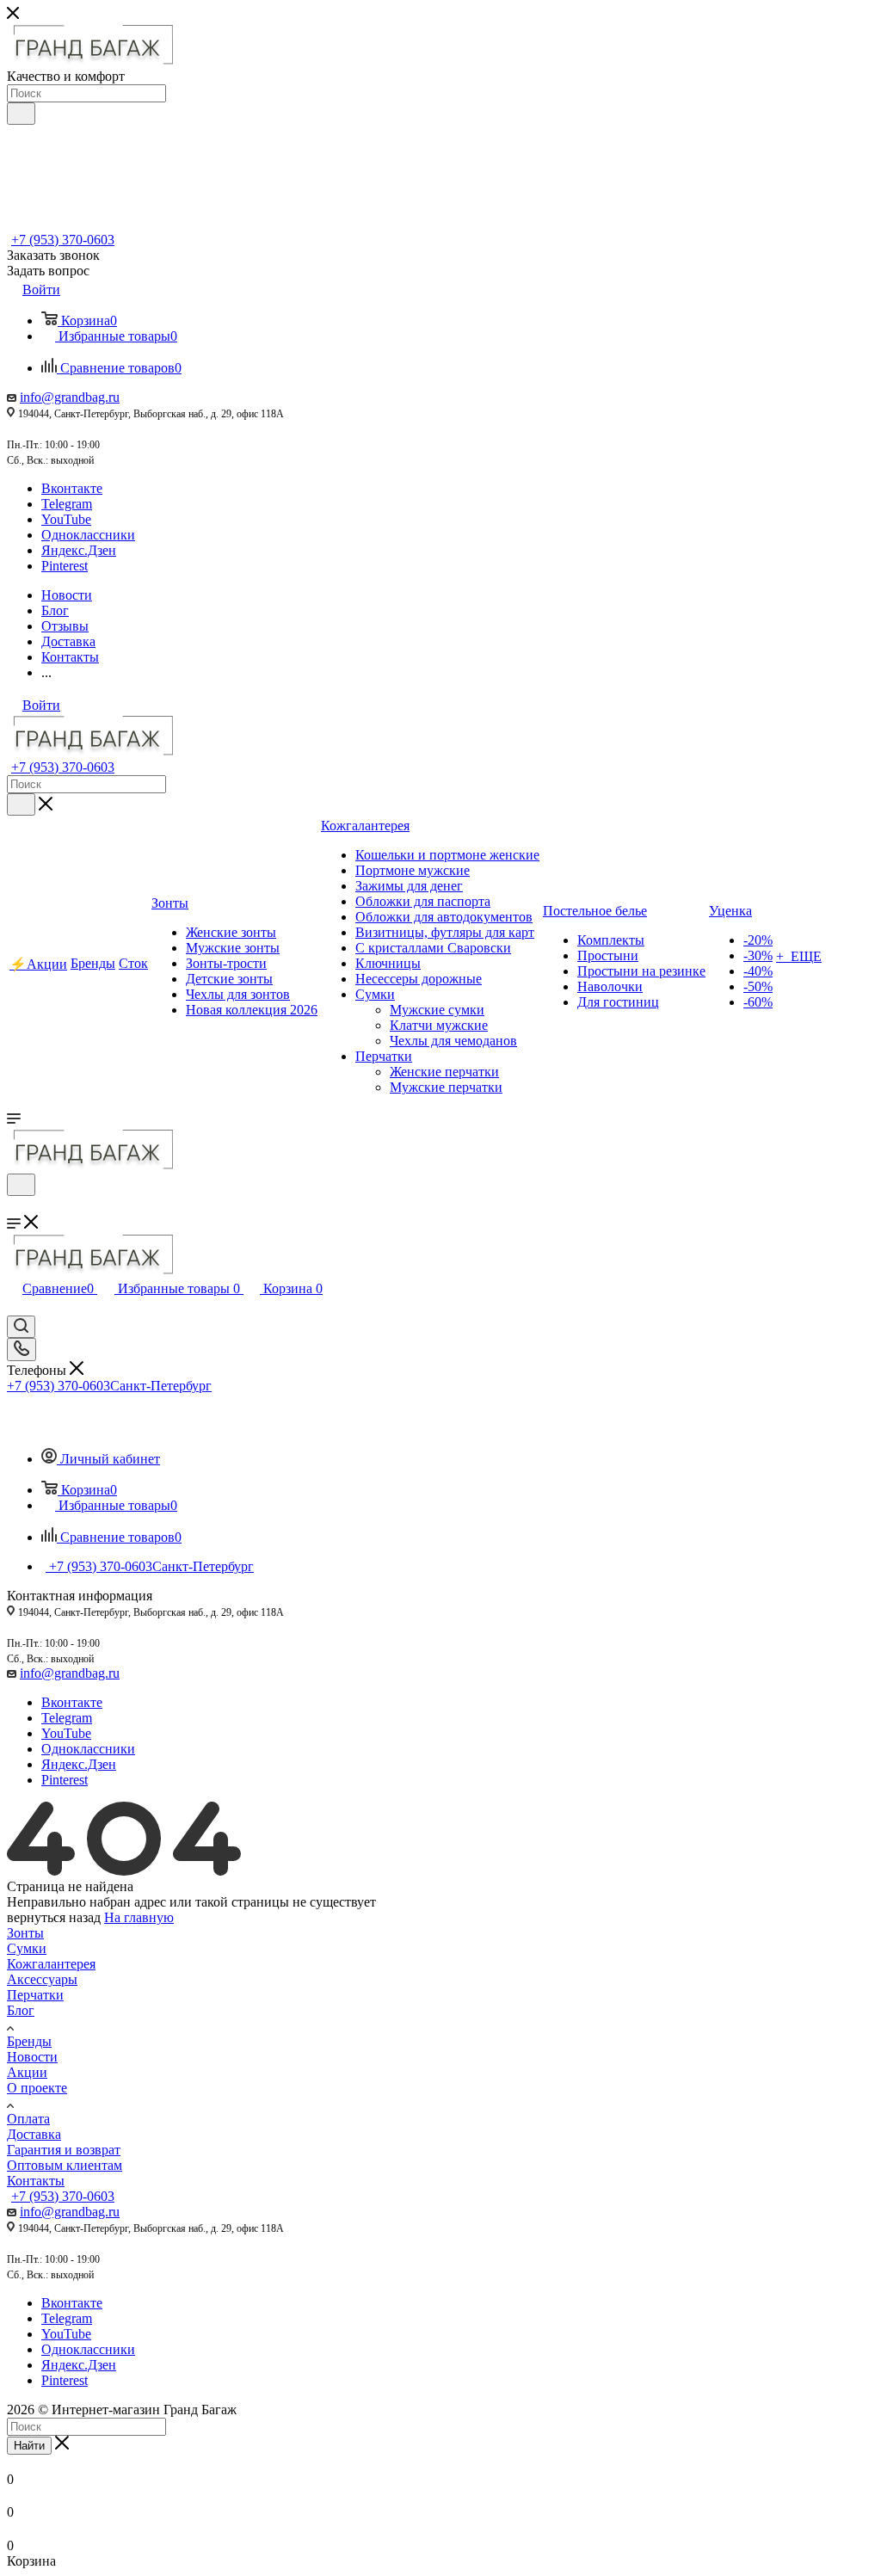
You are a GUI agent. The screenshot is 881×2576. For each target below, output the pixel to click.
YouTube (66, 519)
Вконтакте (72, 488)
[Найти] (21, 114)
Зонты (25, 1933)
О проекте (37, 2088)
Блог (21, 2010)
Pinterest (65, 566)
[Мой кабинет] (15, 1207)
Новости (32, 2057)
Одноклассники (88, 535)
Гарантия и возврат (64, 2150)
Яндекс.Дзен (79, 550)
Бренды (29, 2041)
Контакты (36, 2181)
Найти (29, 2446)
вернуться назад (54, 1917)
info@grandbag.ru (70, 397)
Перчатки (35, 1995)
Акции (27, 2072)
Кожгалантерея (51, 1964)
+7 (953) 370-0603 (63, 240)
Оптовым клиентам (65, 2165)
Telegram (67, 504)
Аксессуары (42, 1979)
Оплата (28, 2119)
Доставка (34, 2134)
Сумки (27, 1948)
